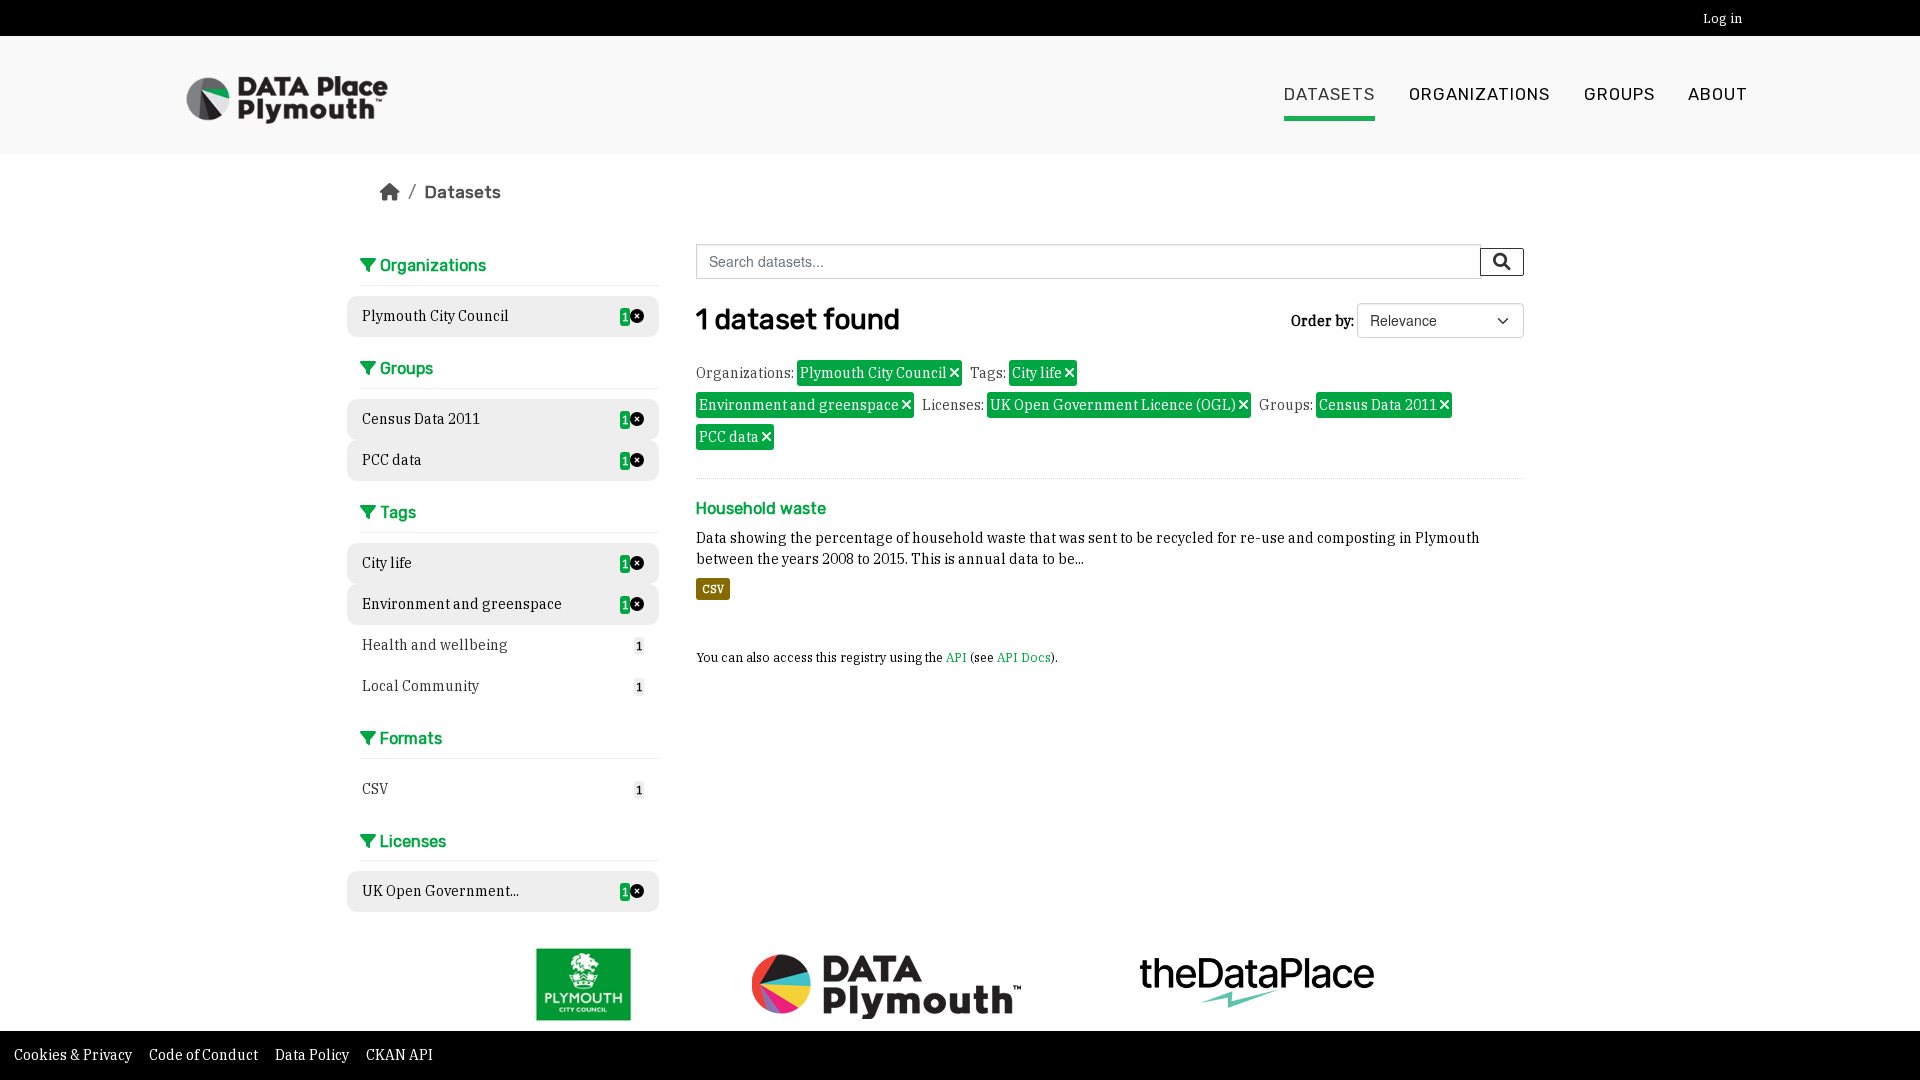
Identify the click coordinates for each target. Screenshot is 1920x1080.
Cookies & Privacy (74, 1055)
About (1718, 94)
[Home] (390, 192)
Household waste (761, 508)
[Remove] (954, 374)
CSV (713, 589)
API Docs (1024, 657)
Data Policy (313, 1055)
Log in (1722, 18)
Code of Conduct (205, 1055)
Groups (1619, 94)
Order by (1321, 321)
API (956, 657)
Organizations (1479, 94)
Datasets (1329, 94)
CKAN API (399, 1055)
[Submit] (1502, 262)
